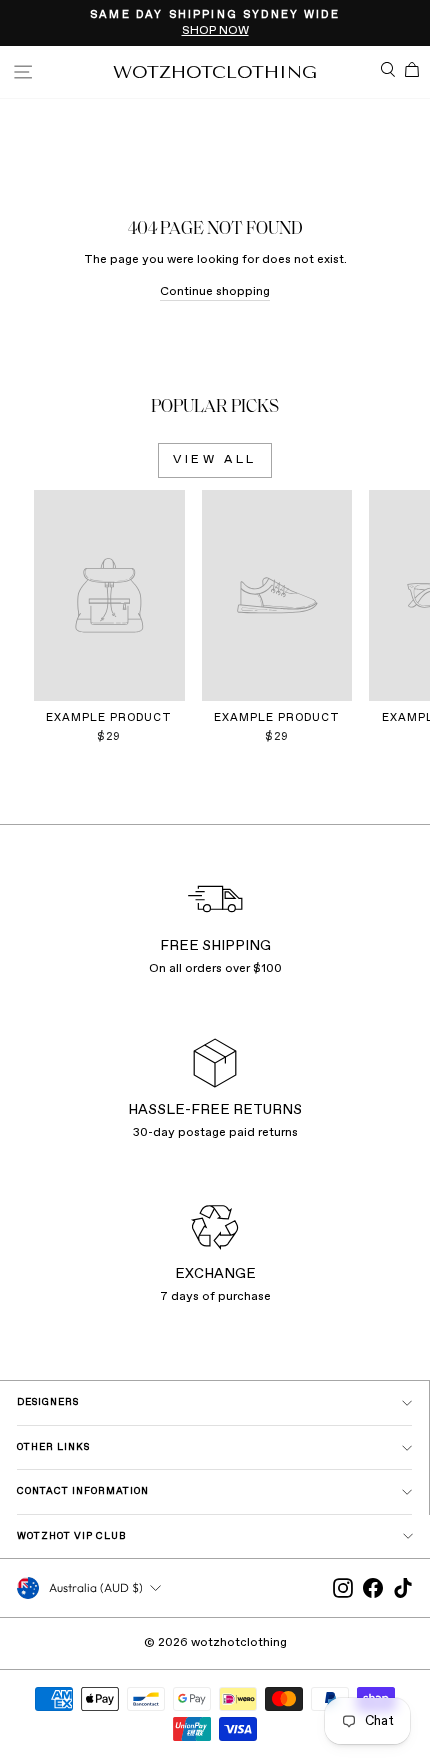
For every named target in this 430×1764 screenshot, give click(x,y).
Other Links (53, 1447)
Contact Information (83, 1491)
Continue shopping (215, 292)
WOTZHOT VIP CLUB (72, 1536)
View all (215, 460)
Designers (48, 1402)
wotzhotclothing (215, 72)
